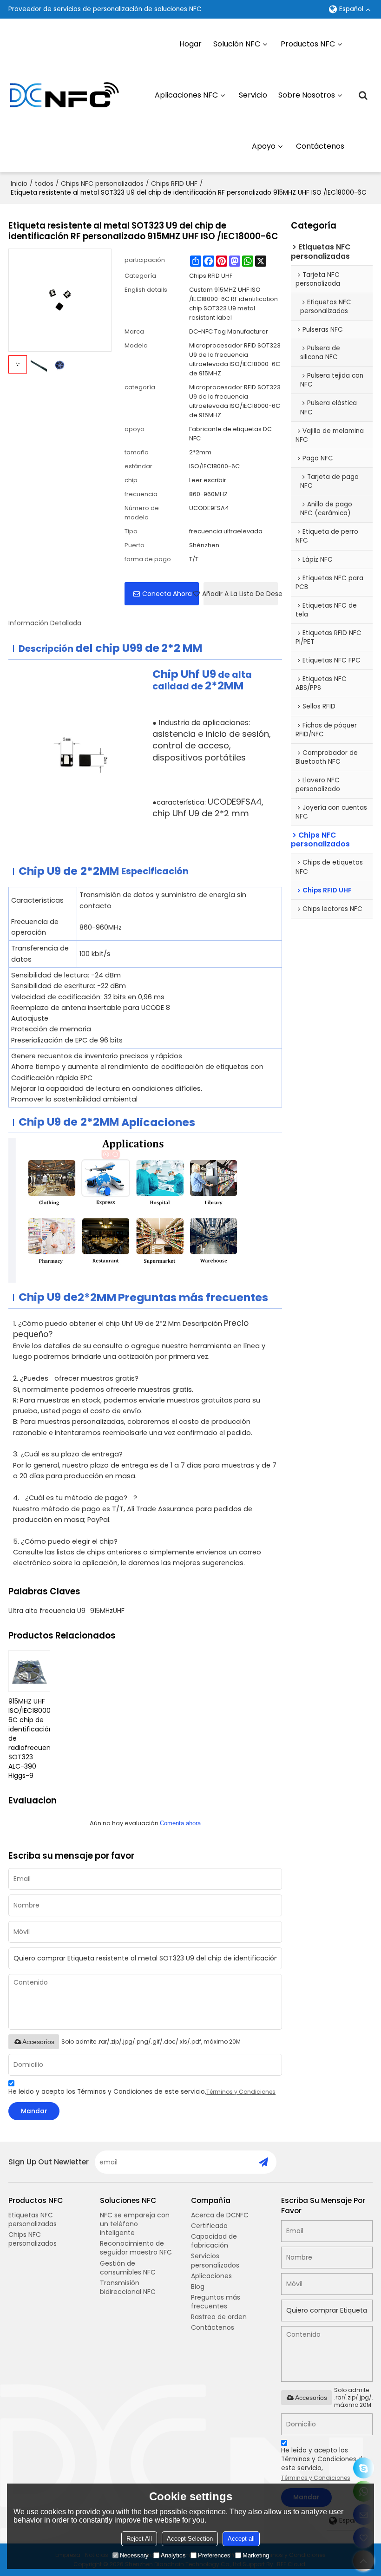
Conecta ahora (167, 594)
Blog (198, 2287)
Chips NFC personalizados (102, 184)
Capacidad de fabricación (214, 2241)
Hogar (190, 44)
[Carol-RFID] (364, 2468)
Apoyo (264, 146)
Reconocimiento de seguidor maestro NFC (136, 2248)
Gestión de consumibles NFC (128, 2268)
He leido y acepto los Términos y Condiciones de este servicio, (142, 2092)
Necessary (134, 2555)
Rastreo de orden (219, 2317)
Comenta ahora (180, 1823)
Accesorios (38, 2042)
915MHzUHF (107, 1611)
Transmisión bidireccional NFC (128, 2287)
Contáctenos (320, 146)
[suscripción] (263, 2162)
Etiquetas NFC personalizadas (33, 2219)
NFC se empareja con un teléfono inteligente (135, 2224)
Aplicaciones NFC (186, 95)
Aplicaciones (211, 2276)
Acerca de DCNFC (220, 2215)
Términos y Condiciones (241, 2092)
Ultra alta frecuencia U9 (47, 1611)
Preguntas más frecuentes (216, 2302)
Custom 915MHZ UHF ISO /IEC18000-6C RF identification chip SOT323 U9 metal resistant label (233, 304)
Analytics (173, 2555)
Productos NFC (308, 44)
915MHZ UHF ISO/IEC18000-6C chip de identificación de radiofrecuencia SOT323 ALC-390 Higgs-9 (29, 1738)
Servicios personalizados (215, 2260)
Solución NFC (237, 44)
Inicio (19, 184)
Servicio (253, 95)
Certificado (209, 2226)
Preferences (214, 2555)
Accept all (241, 2539)
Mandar (34, 2111)
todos (44, 184)
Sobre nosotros (307, 95)
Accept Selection (190, 2539)
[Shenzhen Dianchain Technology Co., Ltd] (64, 95)
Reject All (139, 2539)
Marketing (256, 2555)
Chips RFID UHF (174, 184)
